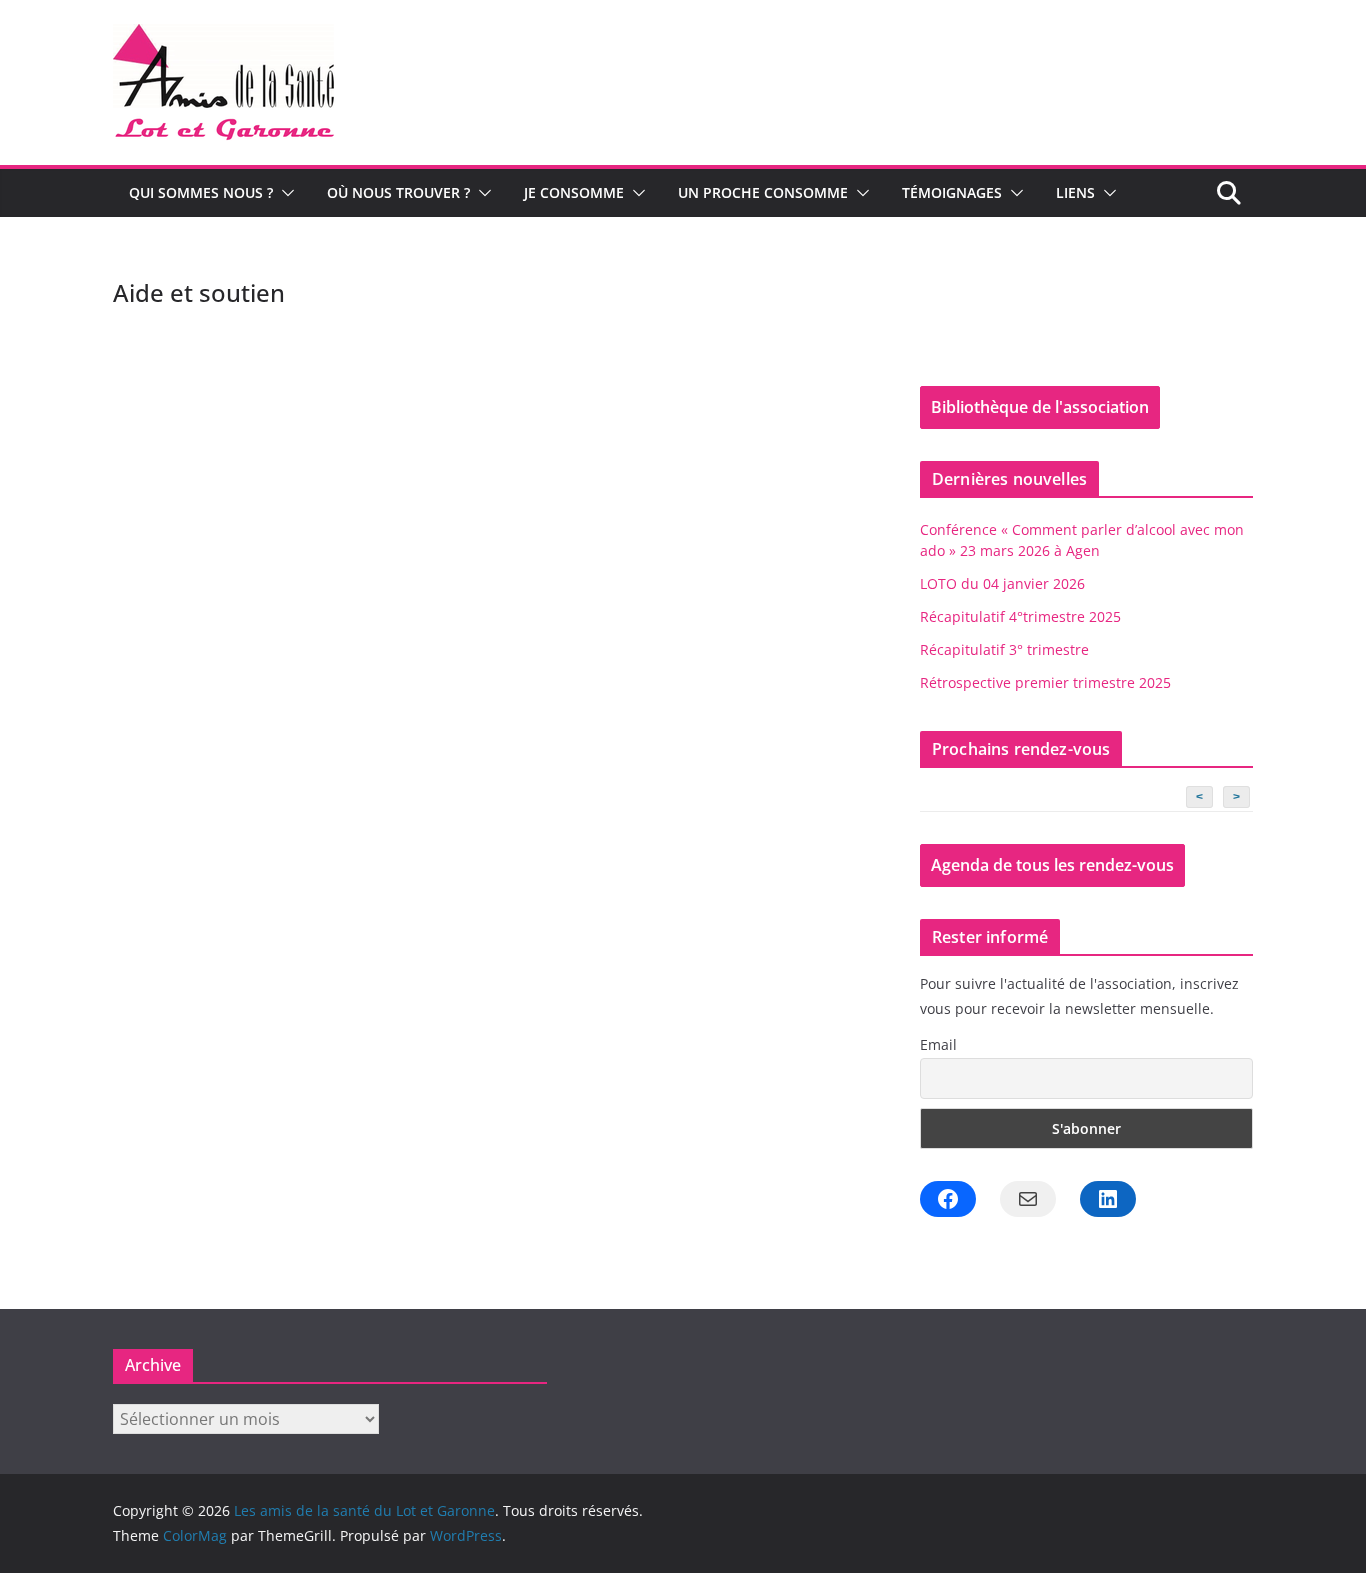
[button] (284, 193)
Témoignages (952, 192)
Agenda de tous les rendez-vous (1052, 865)
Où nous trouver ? (398, 192)
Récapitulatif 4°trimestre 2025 (1020, 616)
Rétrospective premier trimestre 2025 (1045, 682)
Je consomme (574, 192)
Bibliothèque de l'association (1040, 407)
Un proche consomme (763, 192)
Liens (1075, 192)
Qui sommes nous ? (201, 192)
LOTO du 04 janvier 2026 (1002, 583)
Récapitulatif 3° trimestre (1004, 649)
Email (938, 1044)
